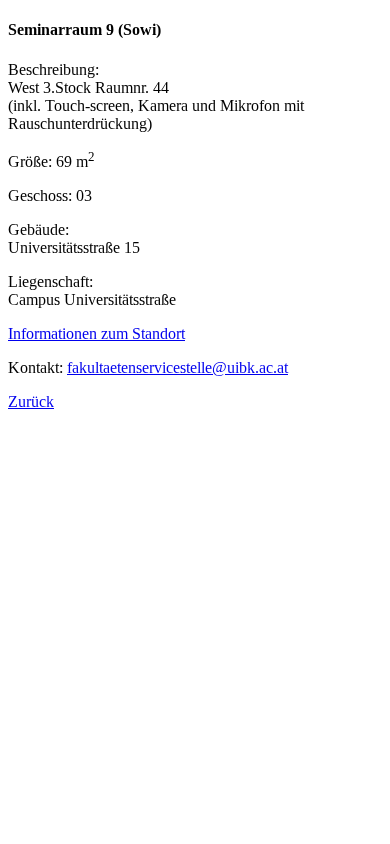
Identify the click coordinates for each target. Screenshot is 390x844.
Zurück (31, 401)
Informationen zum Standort (96, 333)
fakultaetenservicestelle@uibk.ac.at (177, 367)
